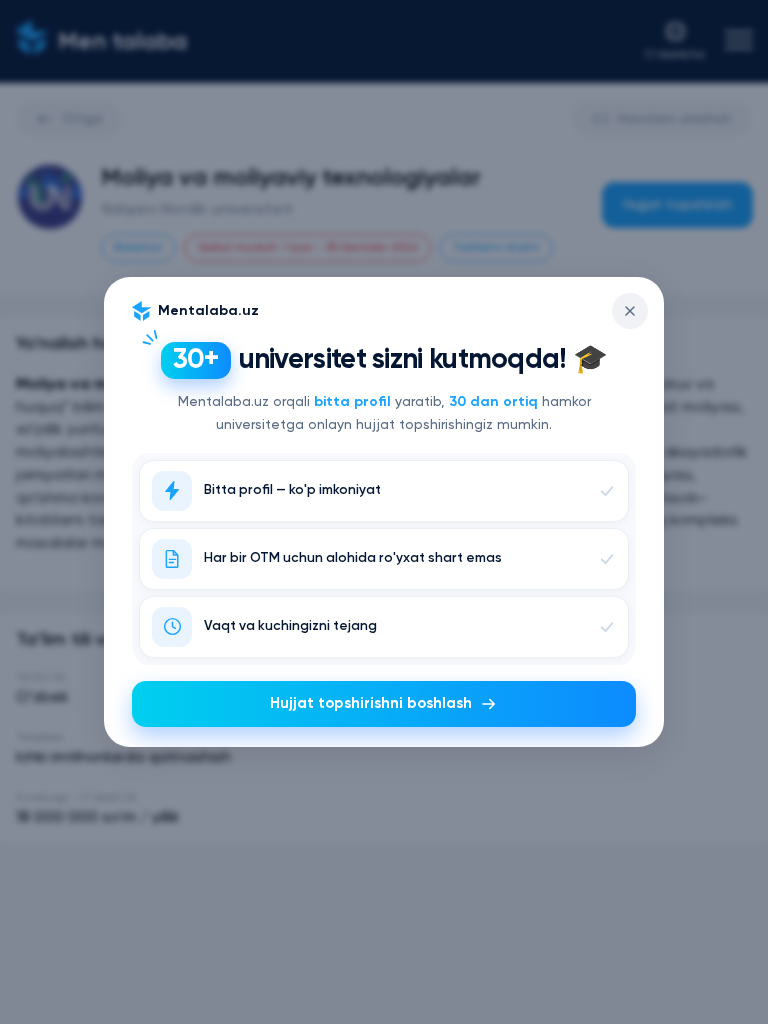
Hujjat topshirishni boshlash (371, 703)
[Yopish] (630, 311)
